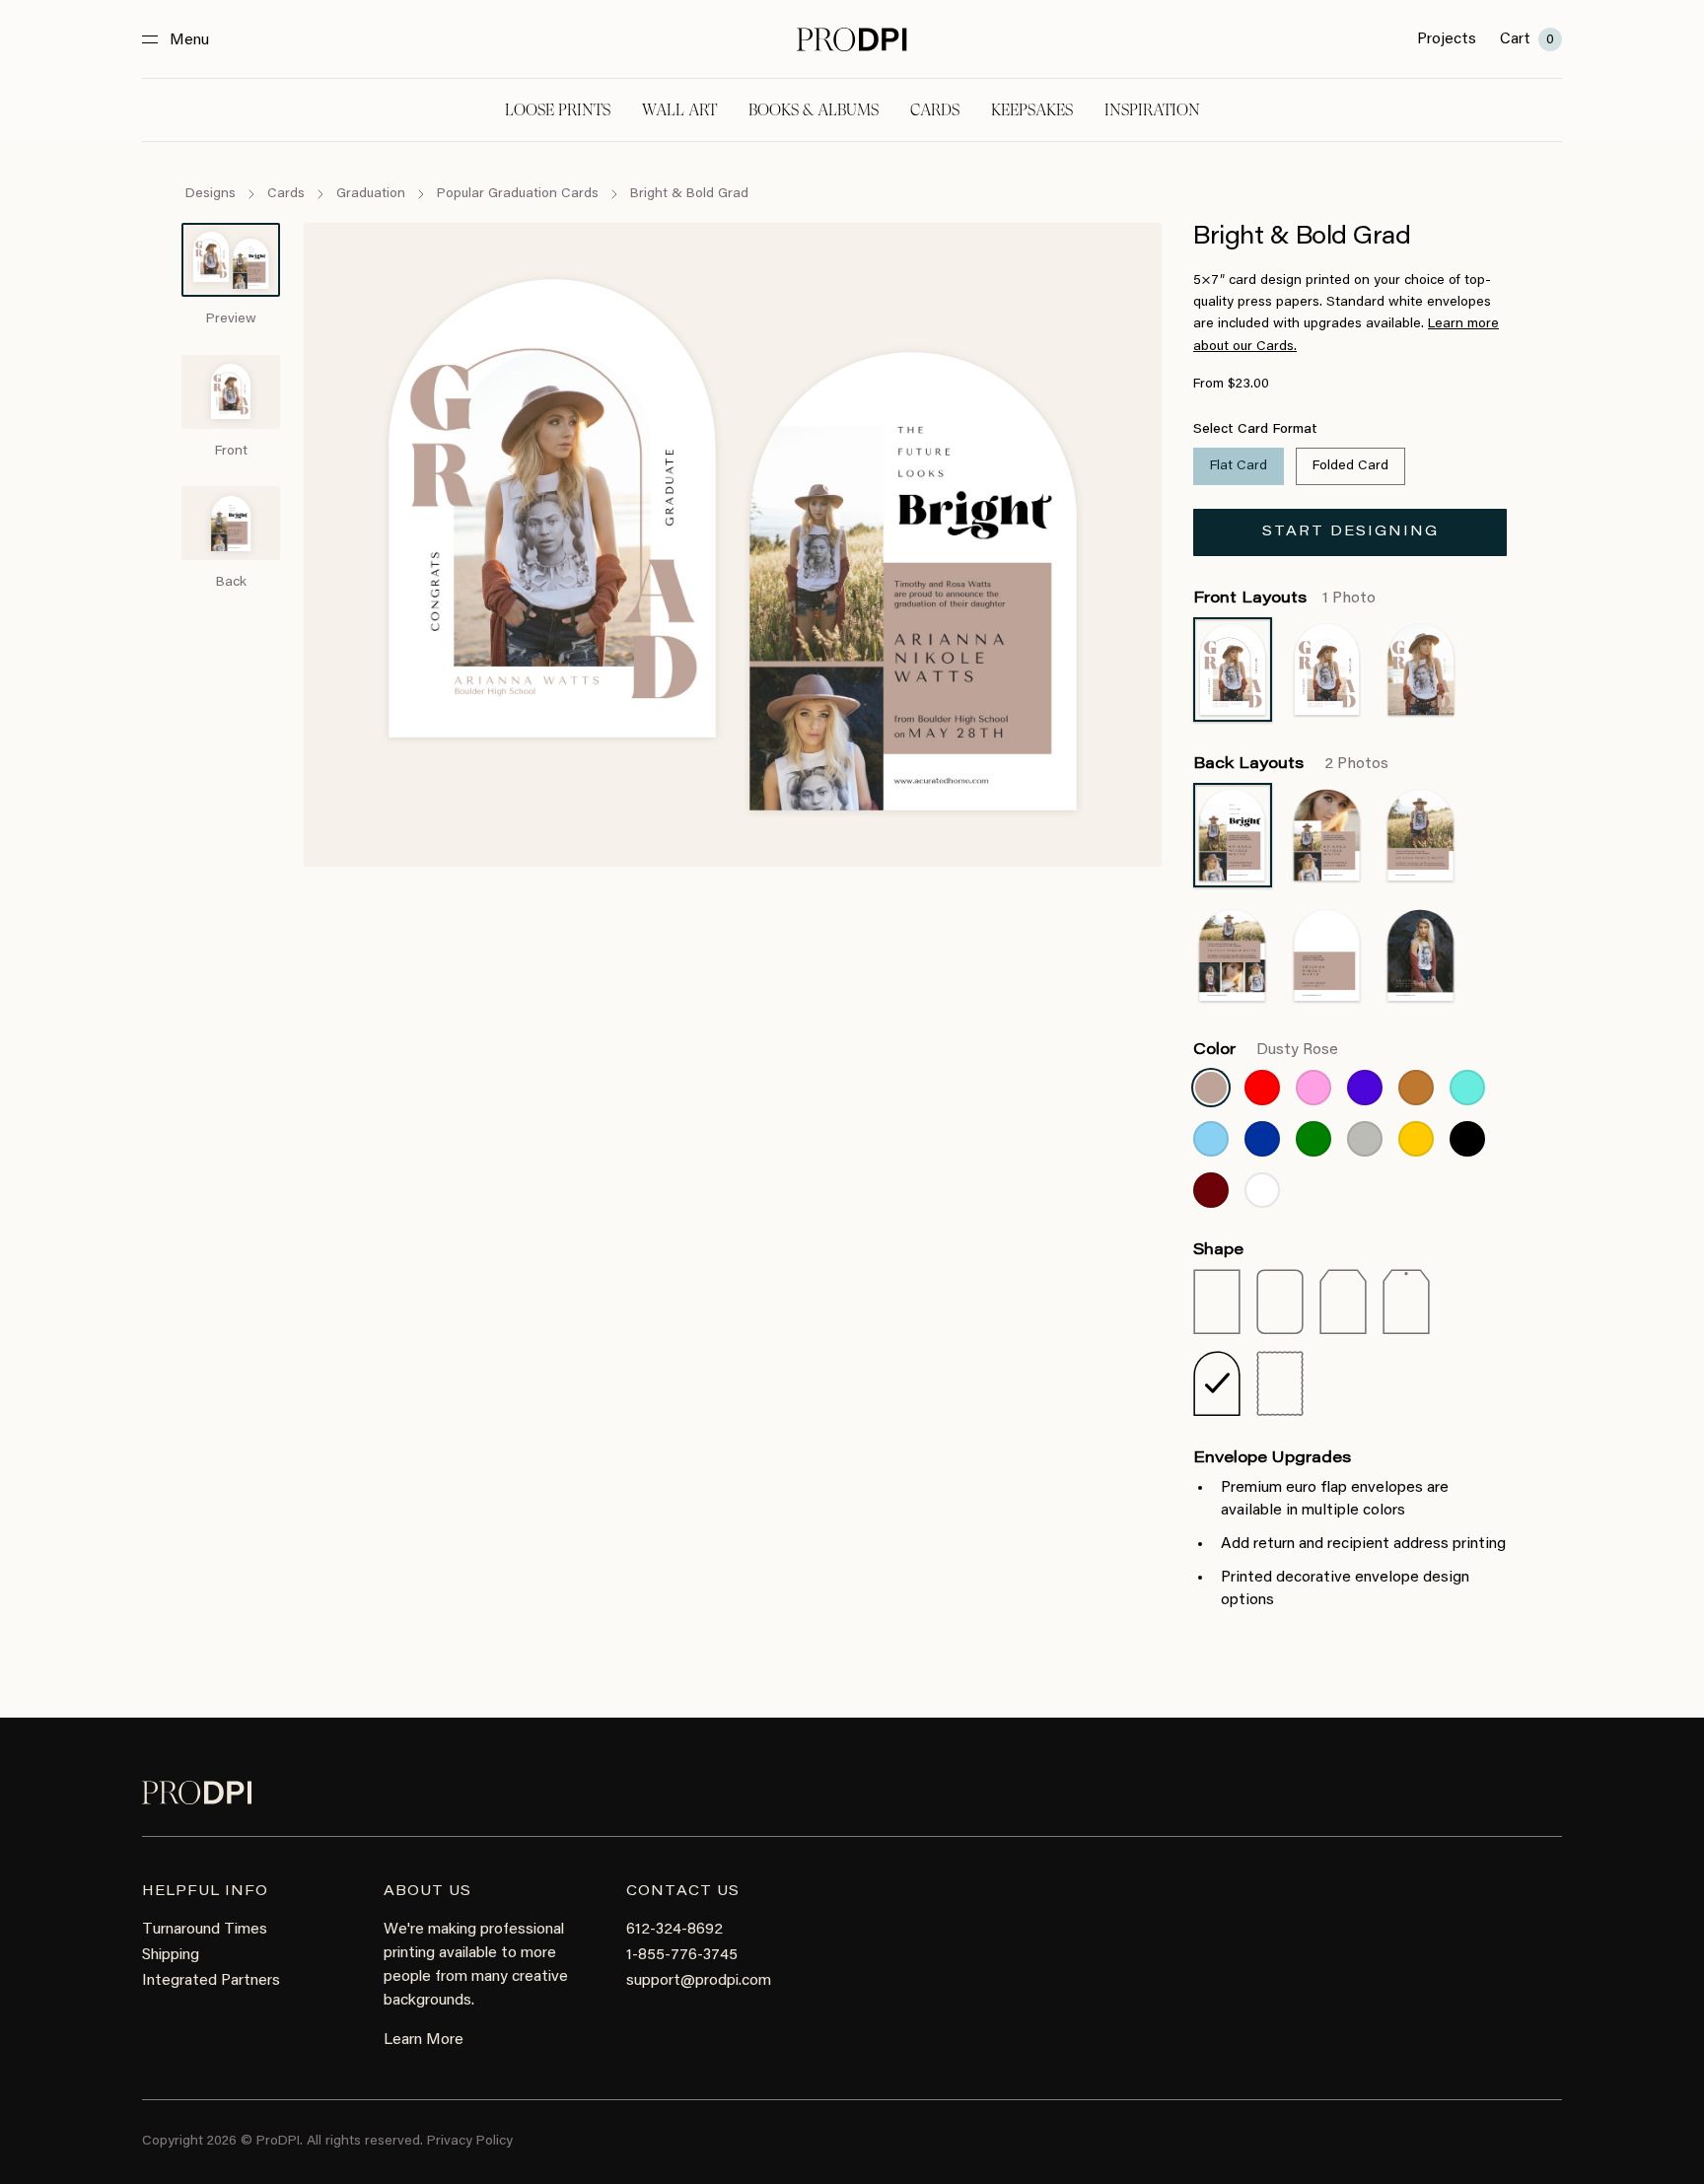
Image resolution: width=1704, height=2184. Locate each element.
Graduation (371, 194)
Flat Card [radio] (1239, 466)
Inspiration (1152, 110)
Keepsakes (1032, 110)
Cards (935, 110)
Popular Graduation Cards (518, 194)
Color (1266, 1050)
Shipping (171, 1955)
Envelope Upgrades (1272, 1458)
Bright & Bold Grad (689, 194)
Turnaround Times (205, 1930)
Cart (1527, 39)
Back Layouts (1291, 764)
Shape (1218, 1250)
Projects (1447, 39)
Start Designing (1350, 532)
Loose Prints (558, 110)
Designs (211, 194)
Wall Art (679, 110)
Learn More (424, 2040)
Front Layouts (1284, 599)
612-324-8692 (674, 1930)
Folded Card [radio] (1350, 466)
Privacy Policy (470, 2142)
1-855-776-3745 (682, 1955)
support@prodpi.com (699, 1981)
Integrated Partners (211, 1981)
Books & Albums (814, 110)
